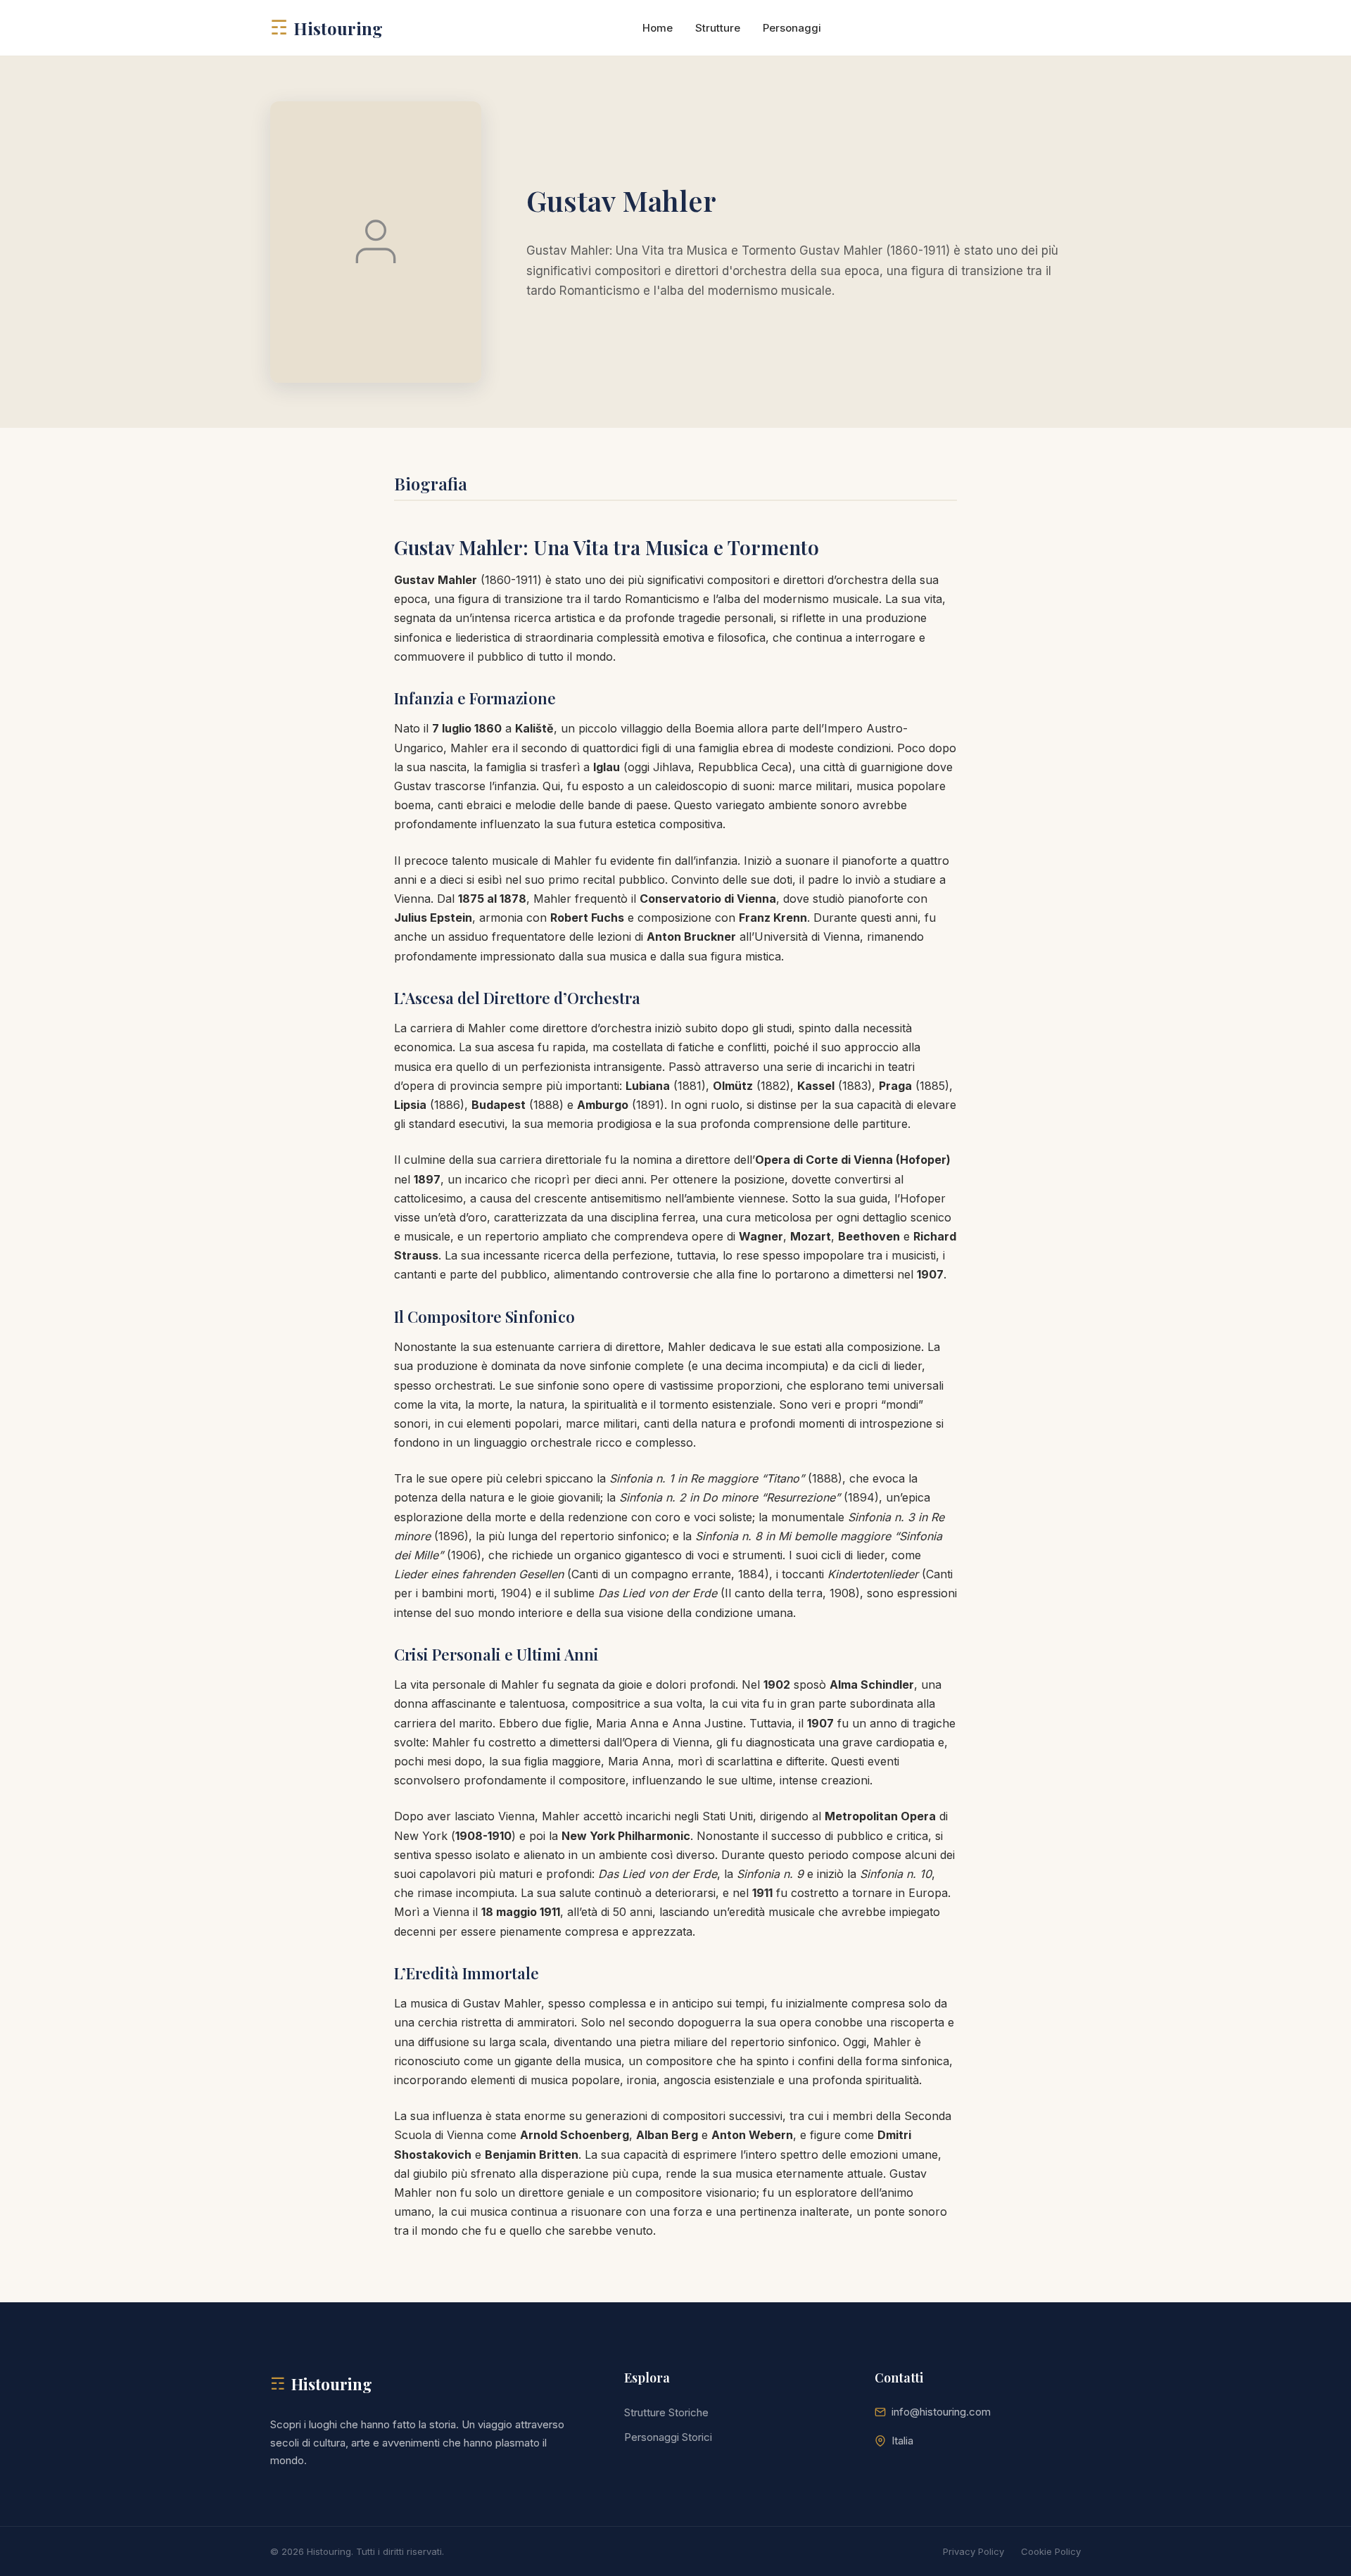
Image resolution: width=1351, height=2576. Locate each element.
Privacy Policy (973, 2551)
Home (658, 28)
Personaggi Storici (668, 2437)
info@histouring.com (941, 2412)
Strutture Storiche (666, 2412)
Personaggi (792, 28)
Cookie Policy (1051, 2551)
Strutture (718, 28)
